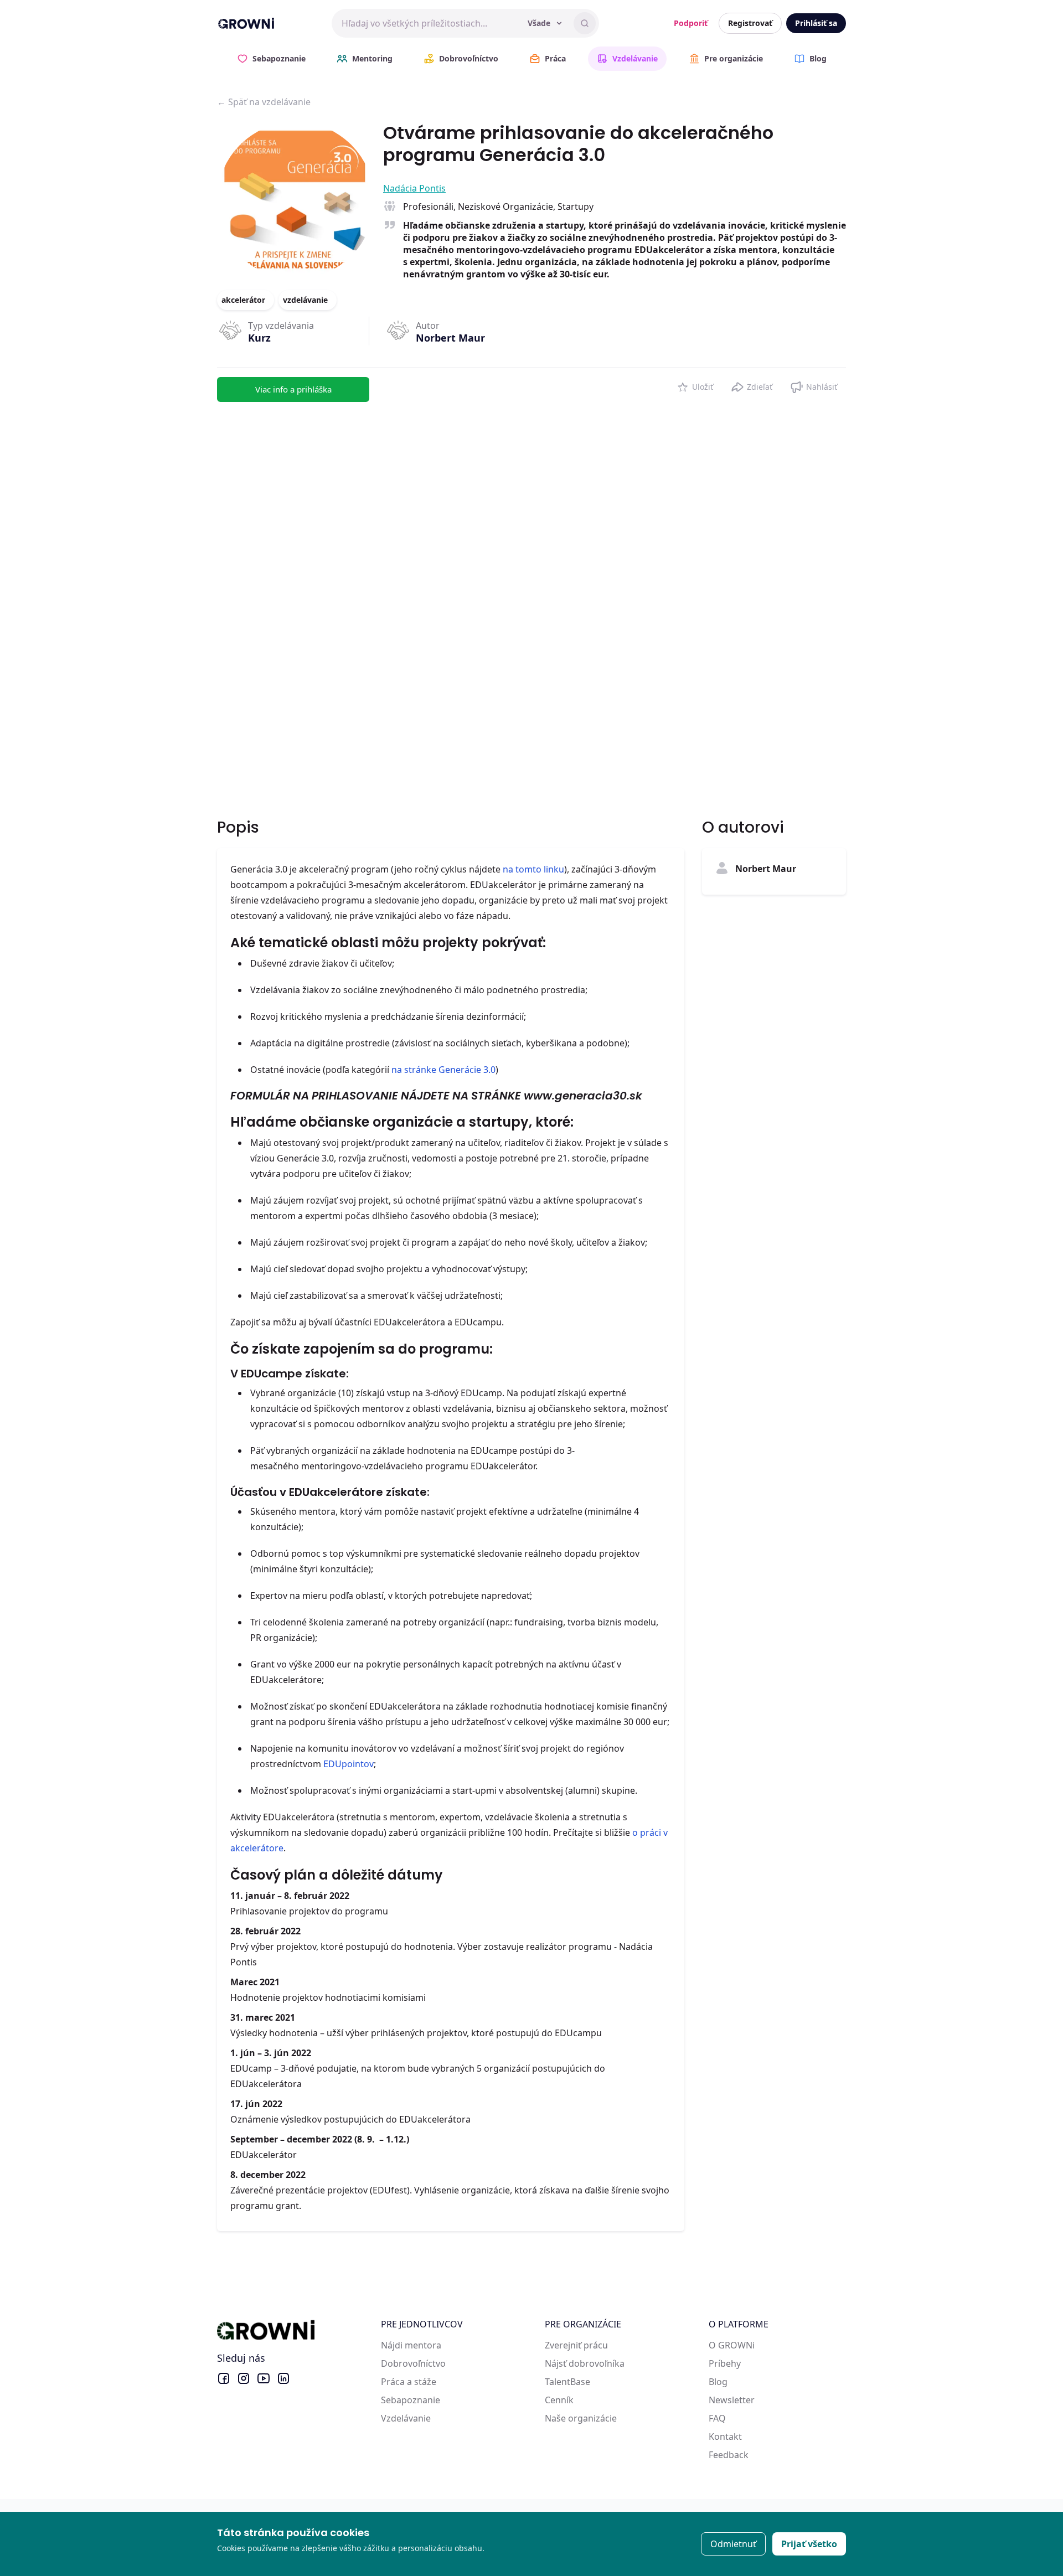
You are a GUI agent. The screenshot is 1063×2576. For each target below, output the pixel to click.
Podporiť (691, 23)
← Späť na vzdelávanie (264, 102)
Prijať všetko (809, 2544)
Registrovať (750, 23)
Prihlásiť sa (816, 23)
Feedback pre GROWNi (756, 2455)
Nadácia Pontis (414, 188)
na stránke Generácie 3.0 (443, 1070)
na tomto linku (533, 869)
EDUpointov (349, 1764)
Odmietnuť (733, 2544)
